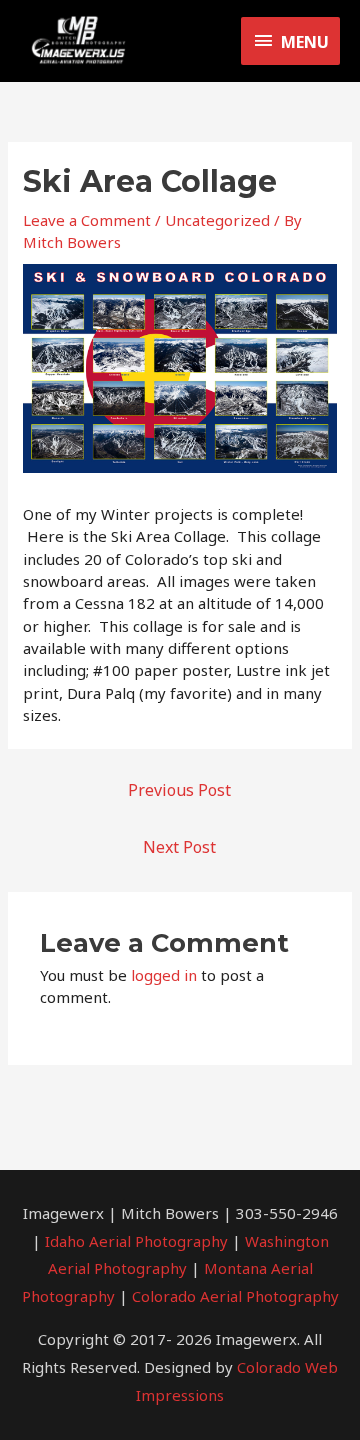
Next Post (179, 847)
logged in (164, 975)
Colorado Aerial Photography (235, 1296)
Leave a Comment (87, 220)
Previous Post (179, 790)
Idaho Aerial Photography (136, 1241)
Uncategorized (217, 220)
